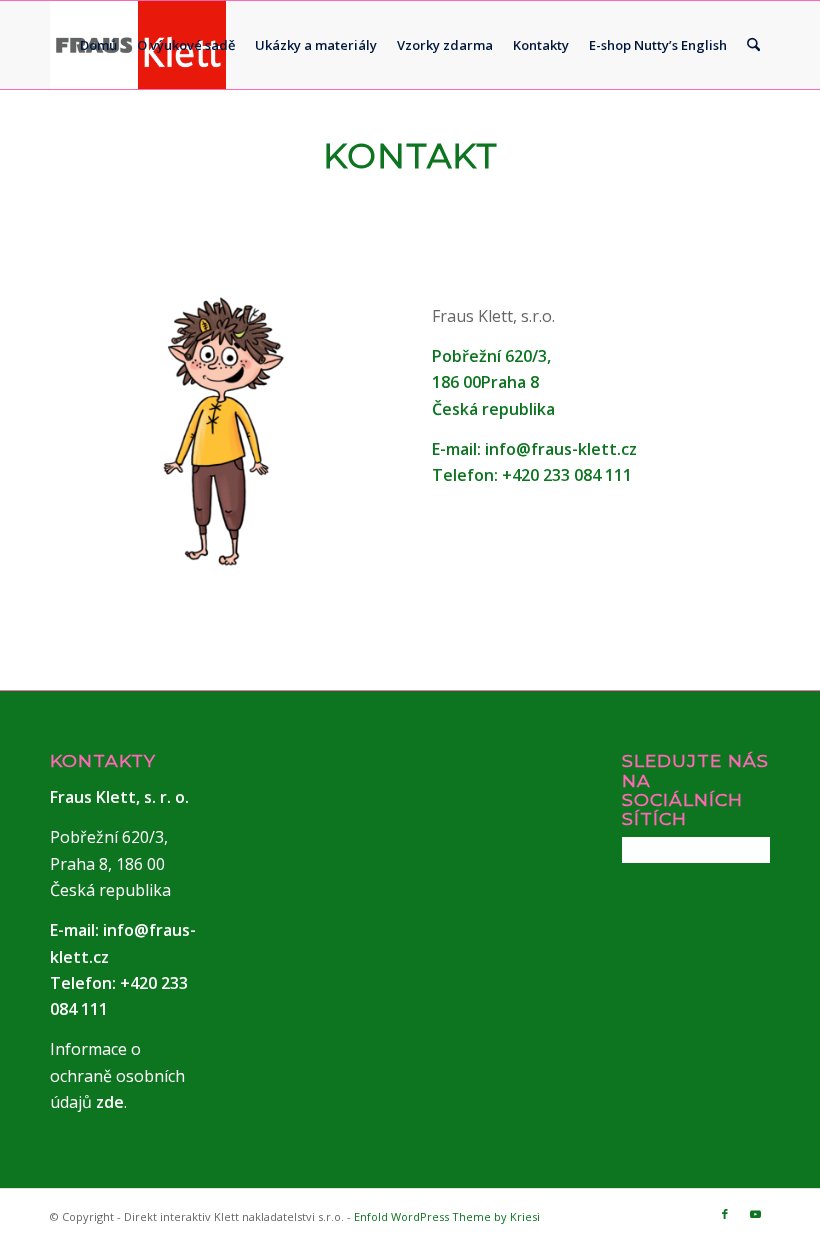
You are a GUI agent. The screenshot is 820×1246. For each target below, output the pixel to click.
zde (110, 1102)
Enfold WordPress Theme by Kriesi (447, 1216)
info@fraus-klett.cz (561, 449)
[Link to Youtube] (755, 1214)
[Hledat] (753, 45)
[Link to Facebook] (725, 1214)
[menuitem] (98, 45)
